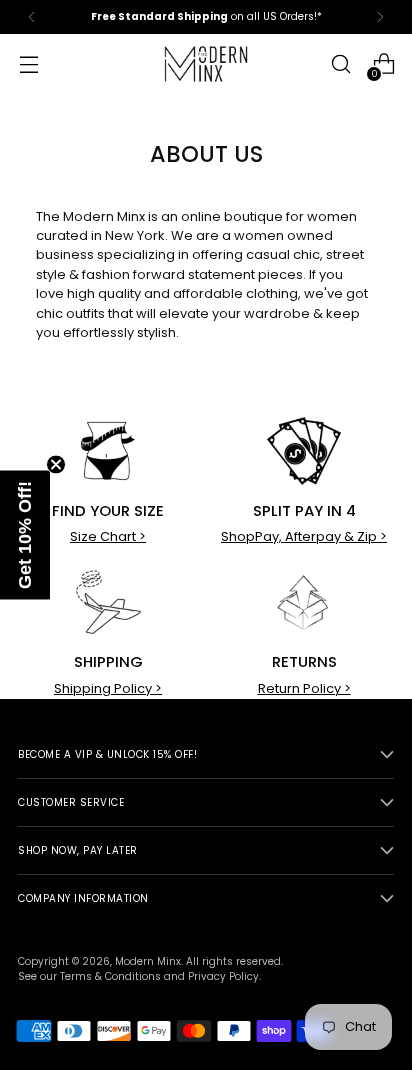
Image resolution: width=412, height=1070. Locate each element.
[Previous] (32, 17)
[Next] (380, 17)
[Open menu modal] (28, 64)
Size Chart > (108, 536)
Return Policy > (304, 688)
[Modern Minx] (206, 64)
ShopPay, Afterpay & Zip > (304, 536)
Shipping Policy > (108, 688)
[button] (25, 535)
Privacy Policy (223, 976)
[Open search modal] (340, 64)
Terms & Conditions (110, 976)
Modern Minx (148, 961)
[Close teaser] (56, 465)
